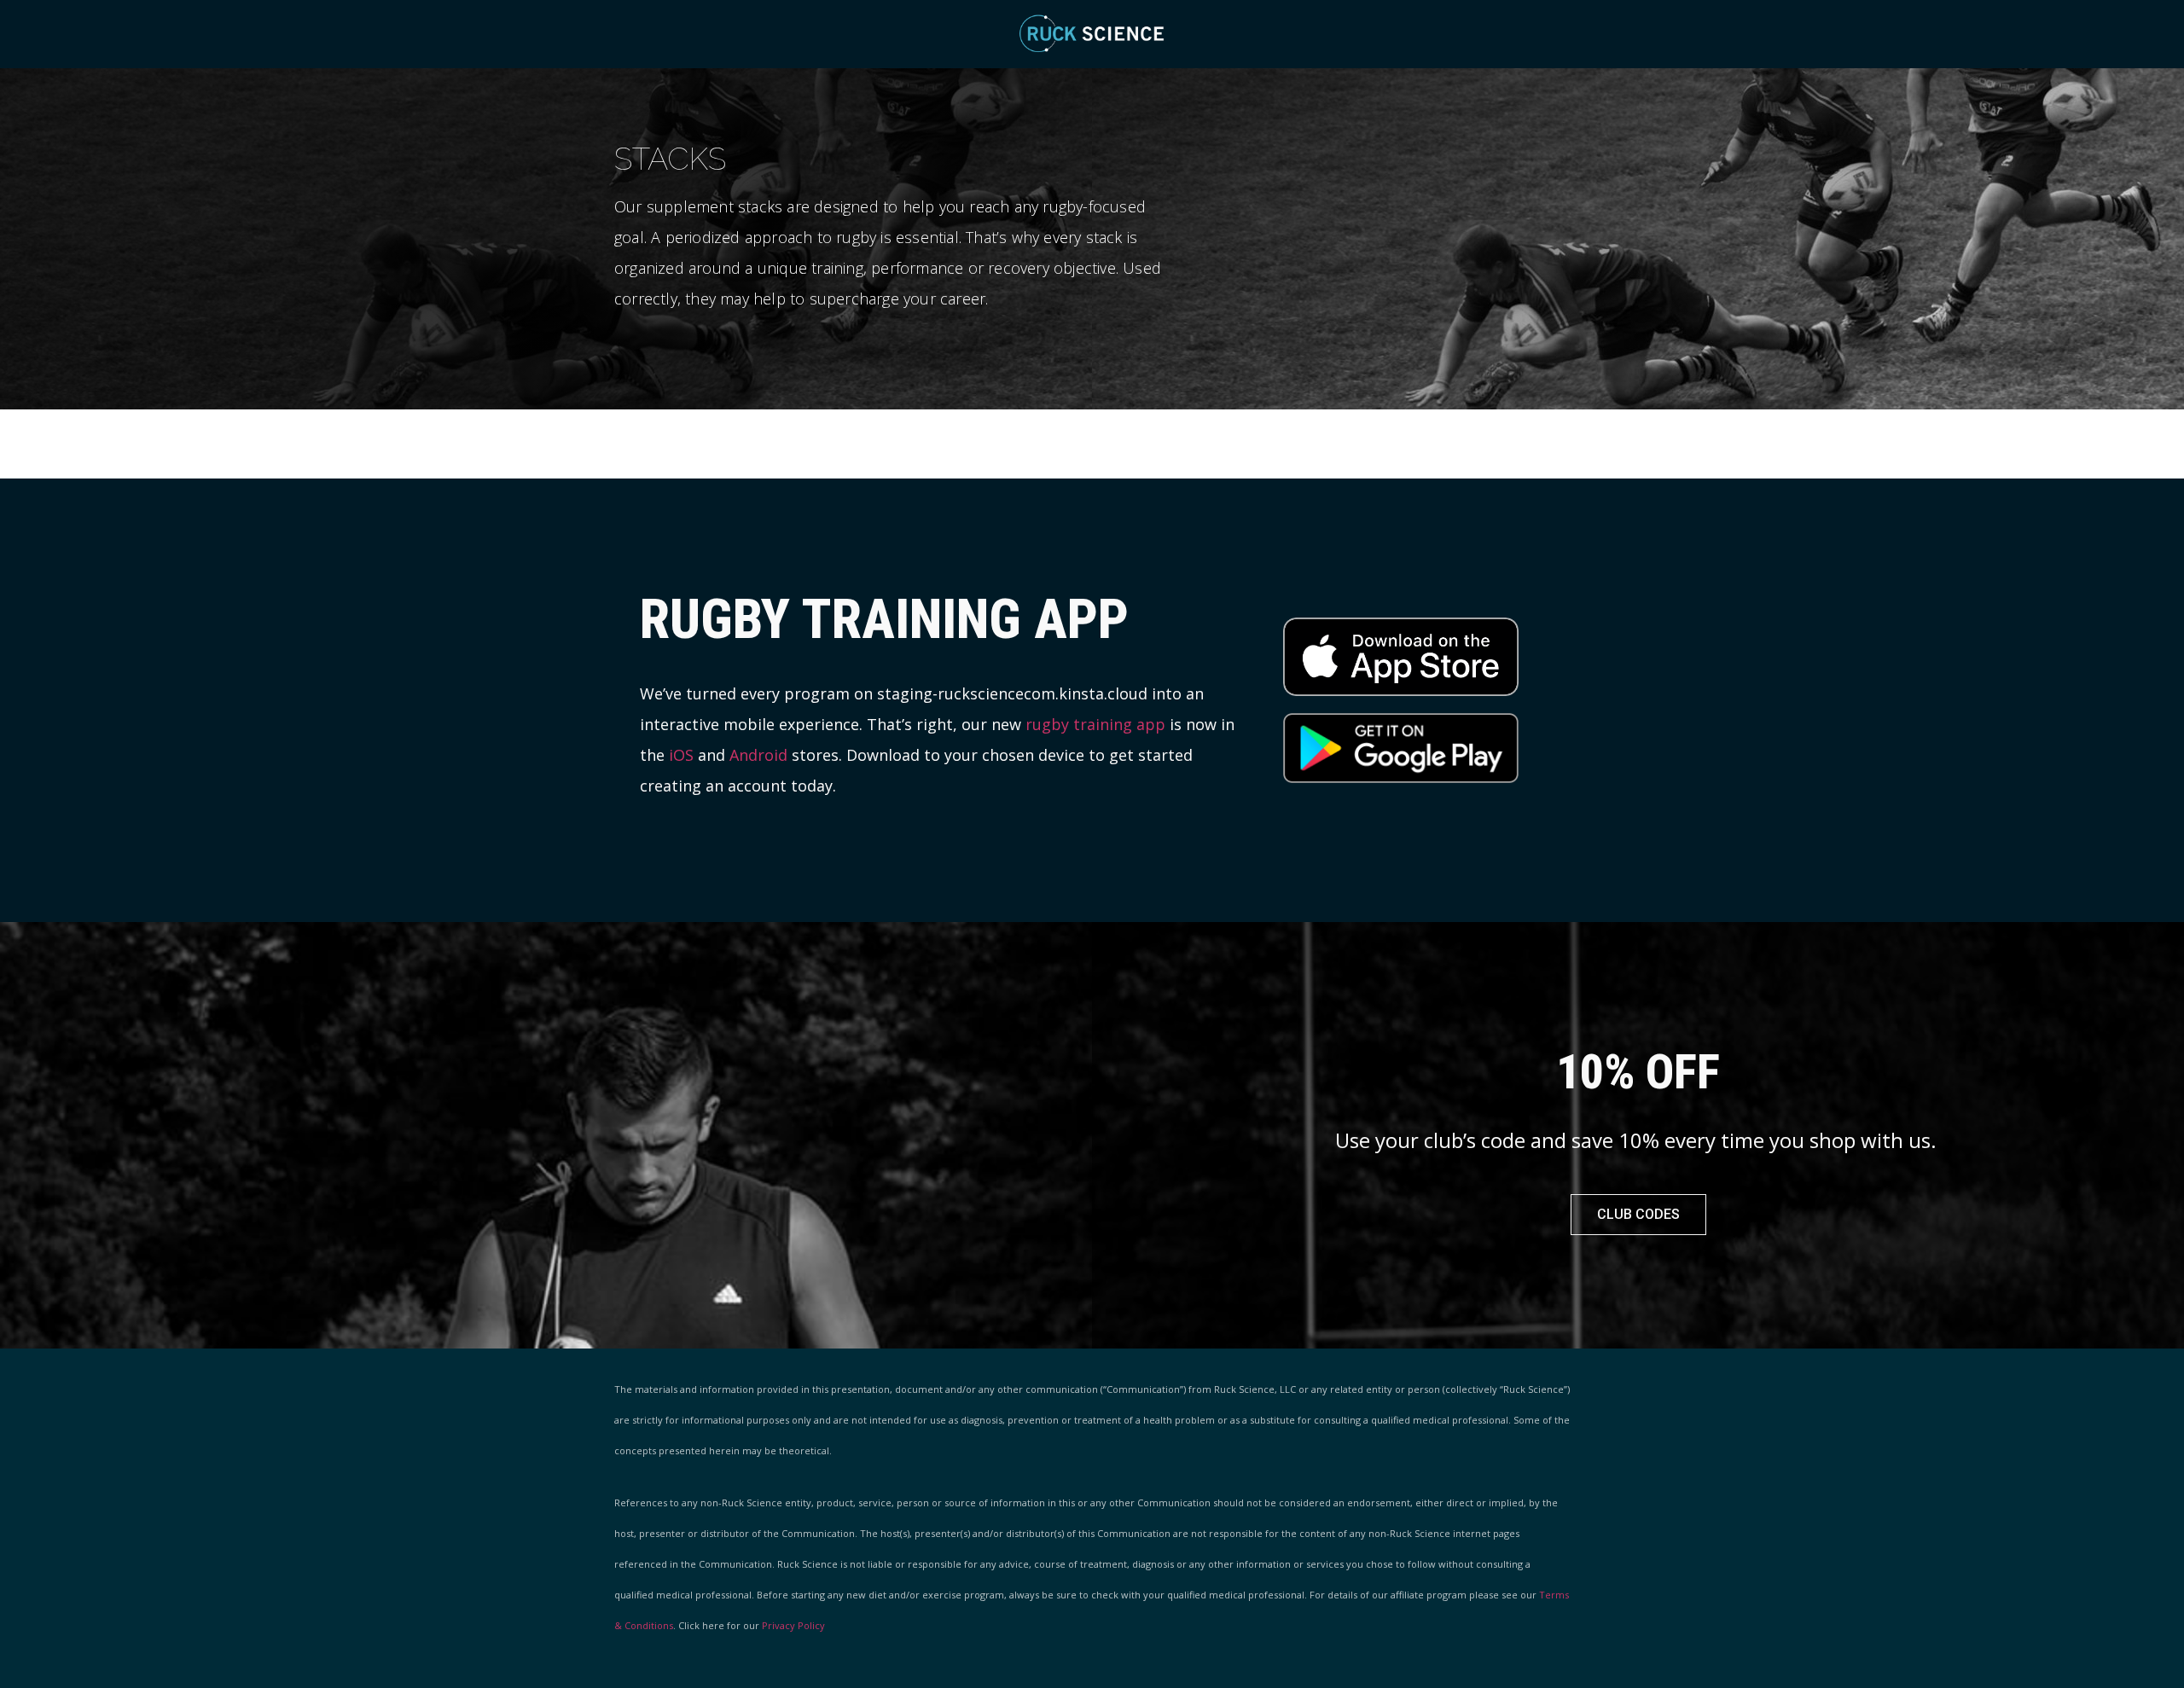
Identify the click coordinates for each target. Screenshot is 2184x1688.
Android (758, 755)
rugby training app (1095, 724)
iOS (681, 755)
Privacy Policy (793, 1625)
